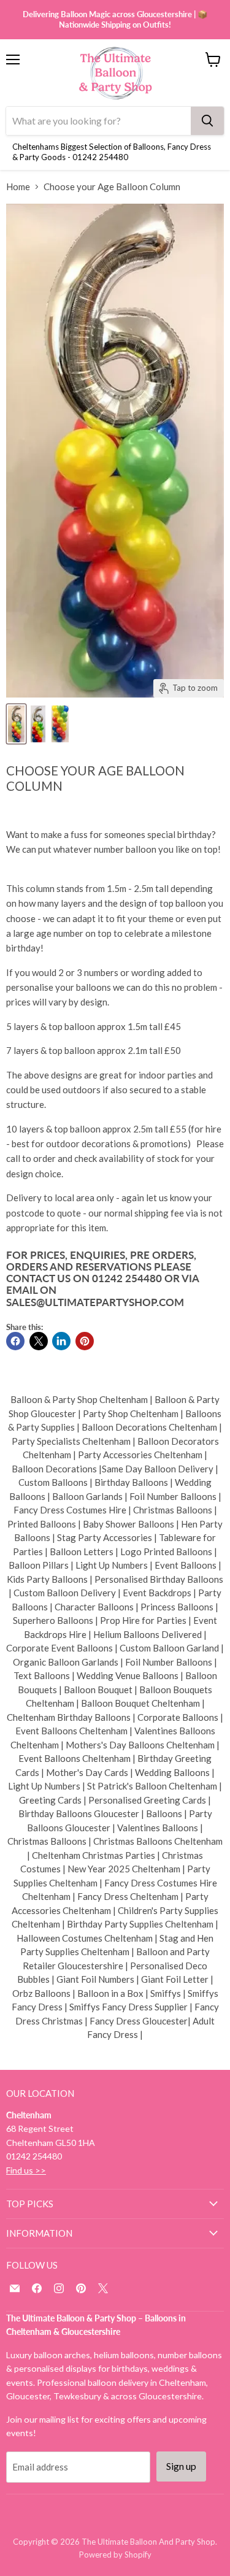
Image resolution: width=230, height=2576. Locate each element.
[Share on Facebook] (15, 1341)
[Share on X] (39, 1341)
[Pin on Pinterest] (85, 1341)
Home (18, 187)
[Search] (207, 121)
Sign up (181, 2466)
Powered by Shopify (115, 2555)
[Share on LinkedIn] (61, 1341)
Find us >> (26, 2170)
